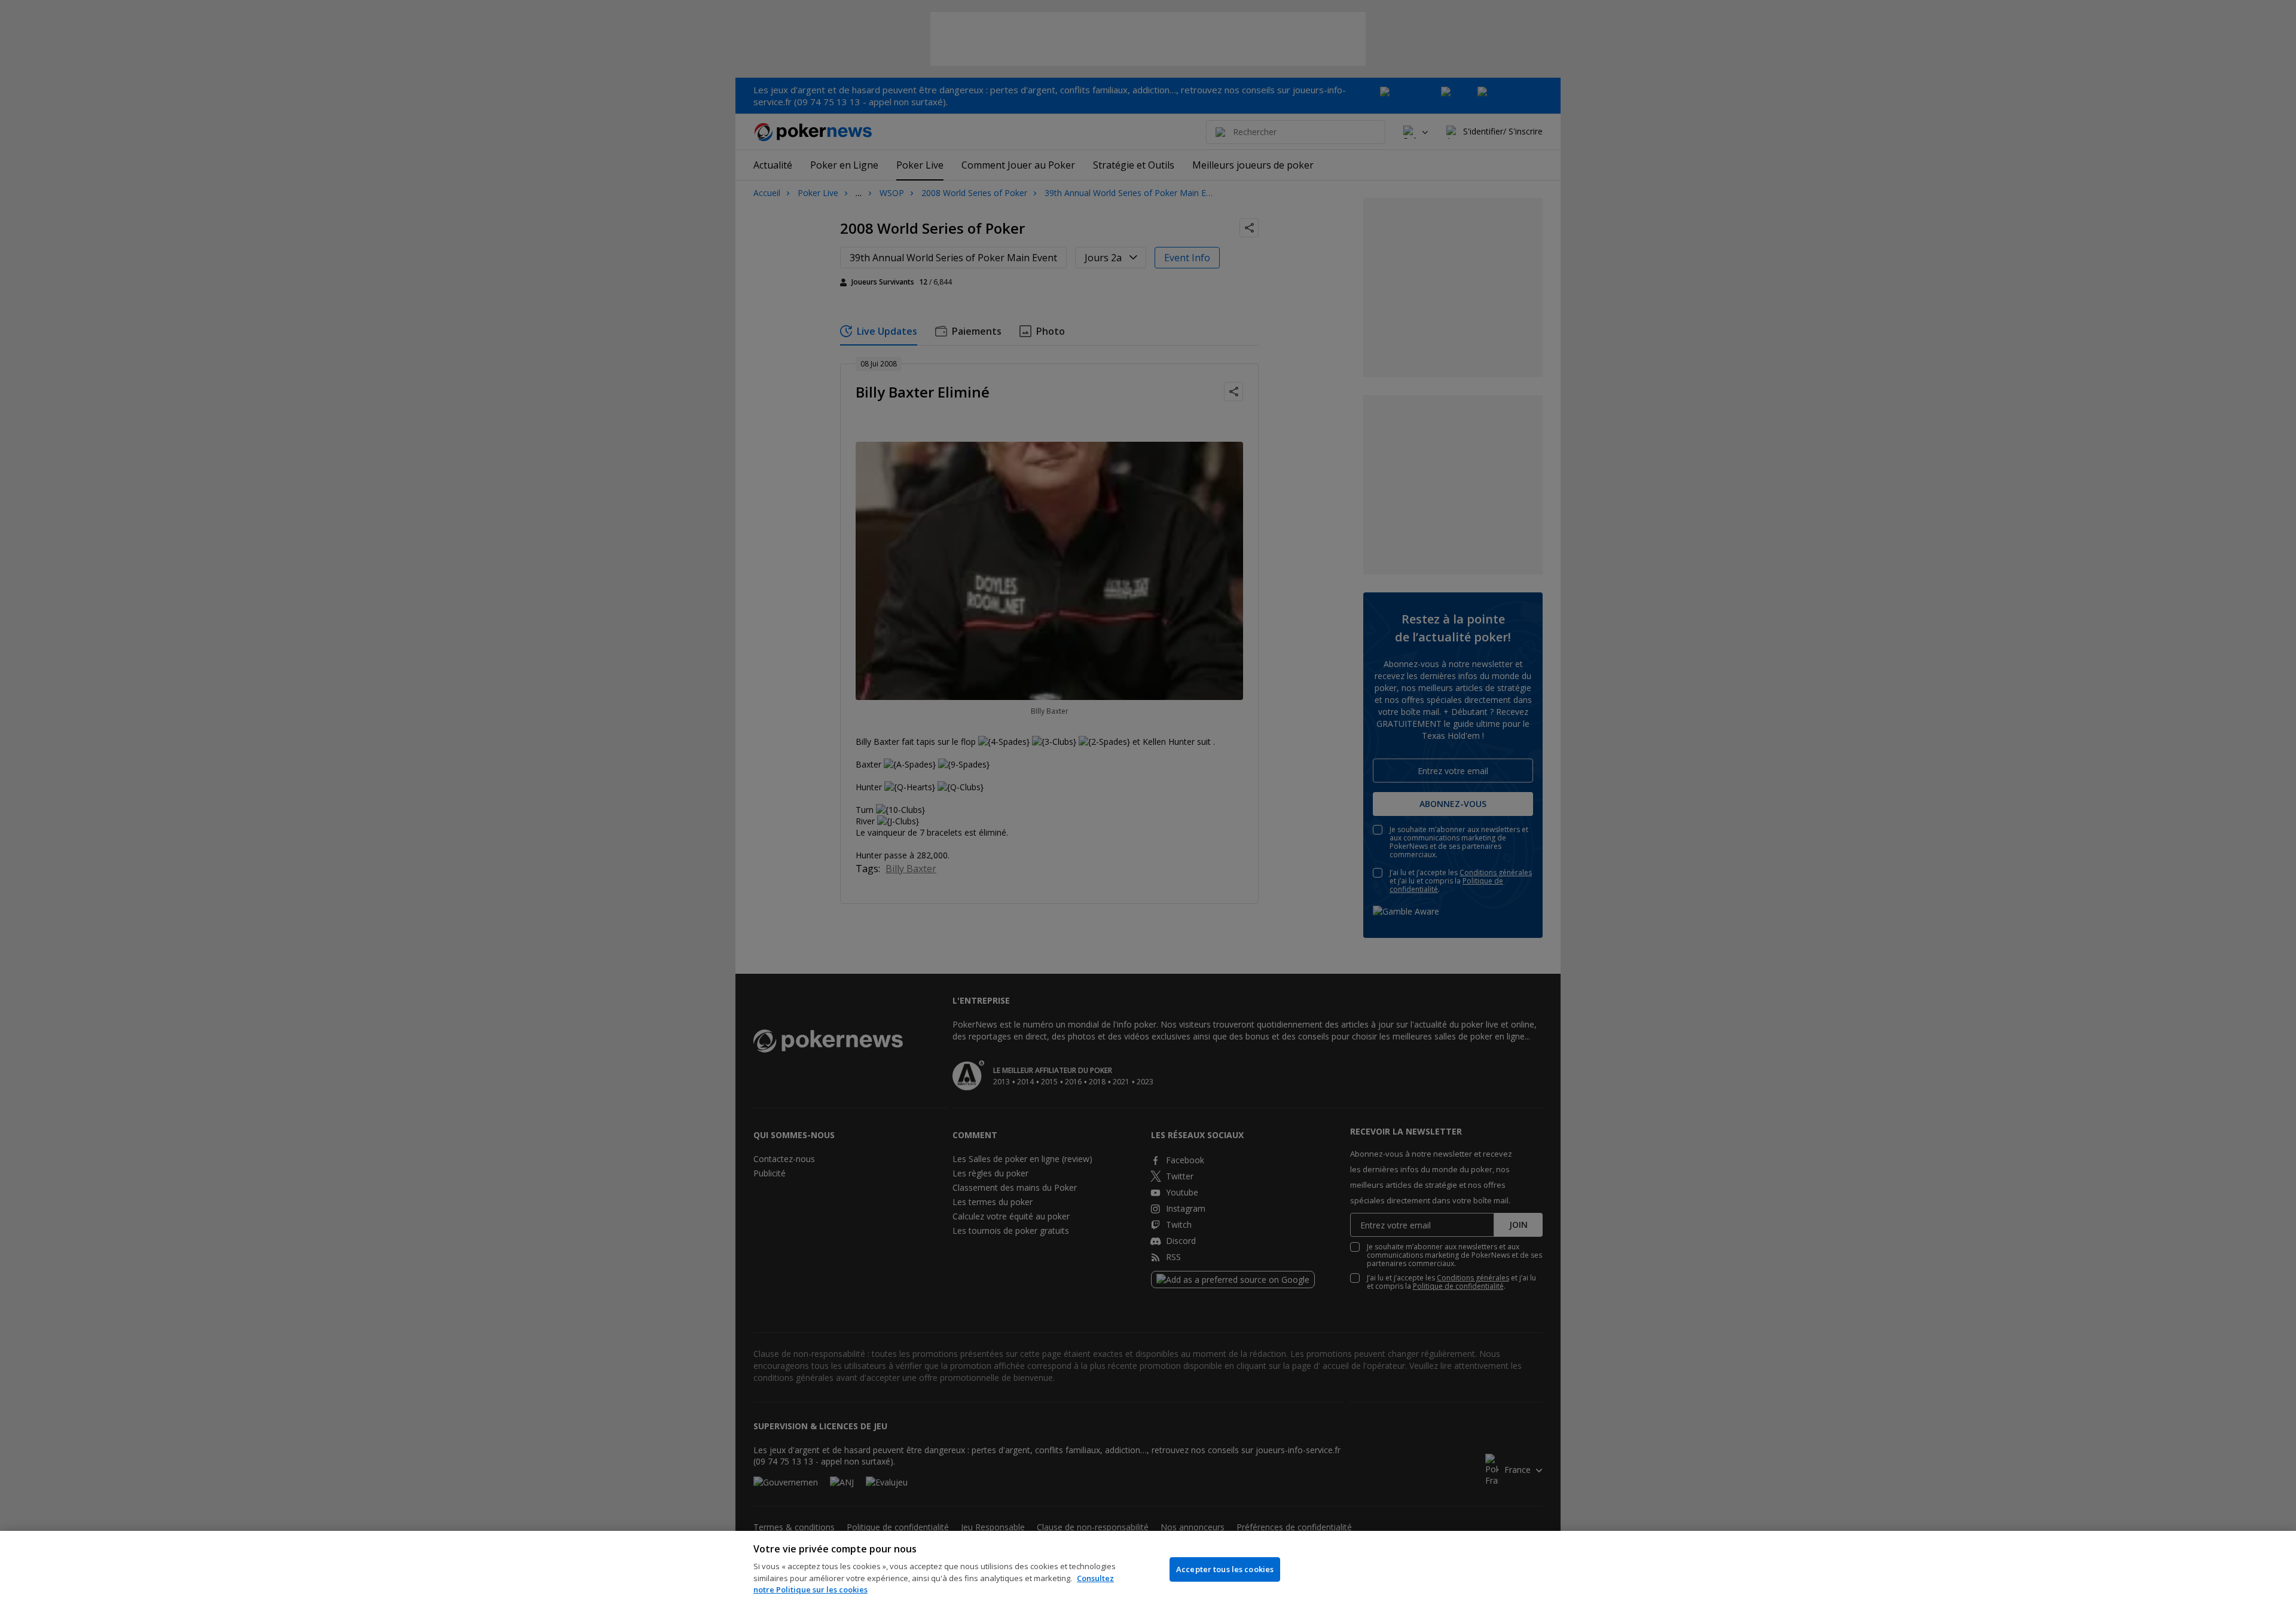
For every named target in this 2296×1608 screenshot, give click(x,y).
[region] (1148, 1569)
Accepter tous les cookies (1225, 1569)
